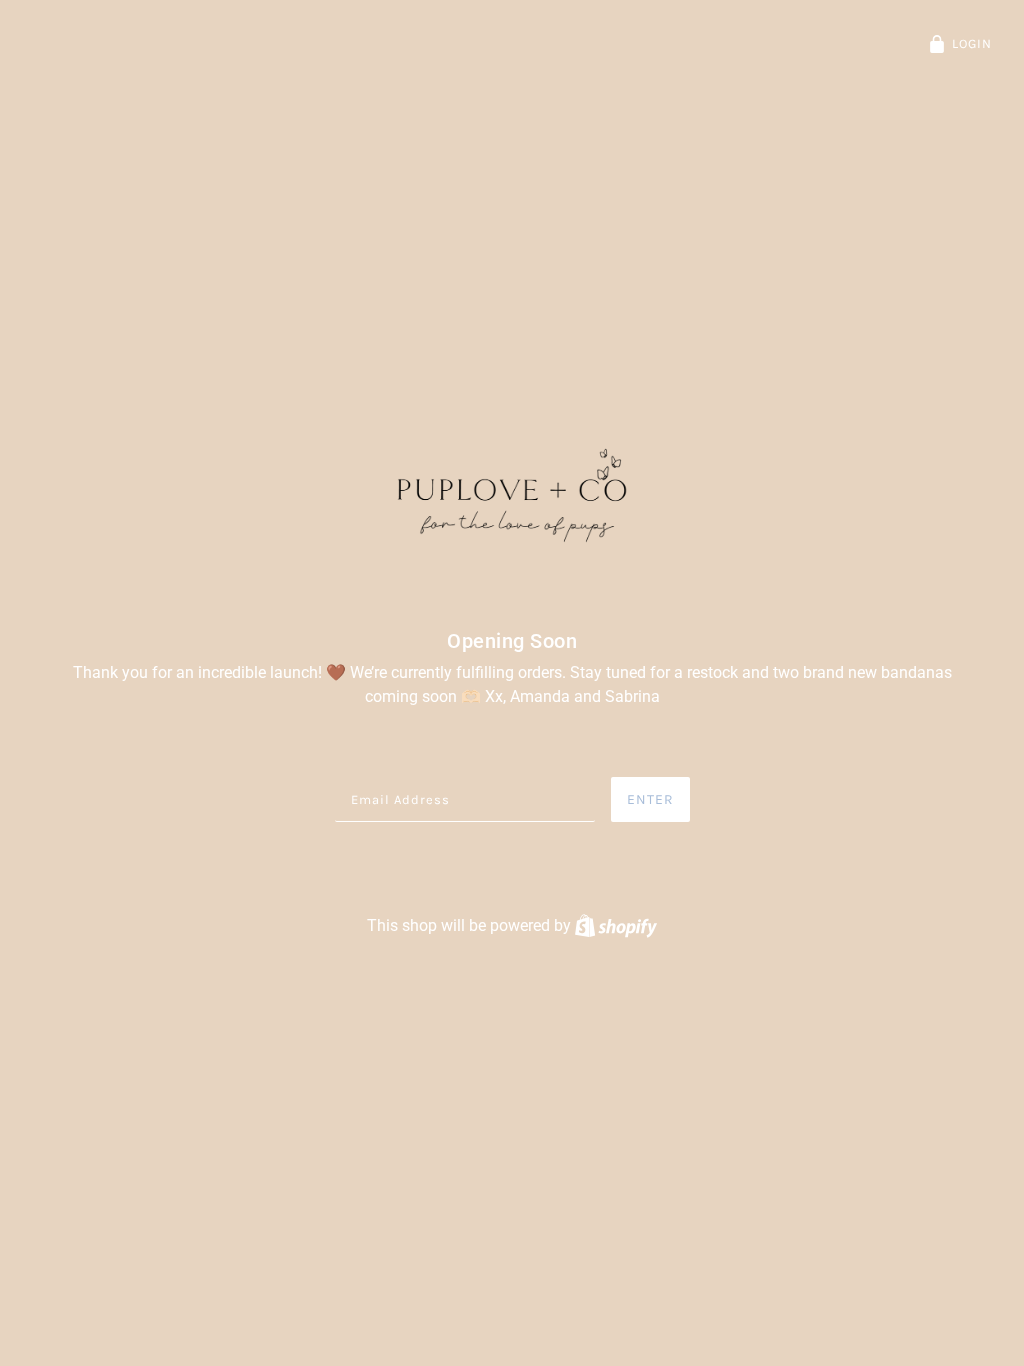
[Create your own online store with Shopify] (616, 925)
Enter (650, 799)
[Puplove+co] (512, 497)
